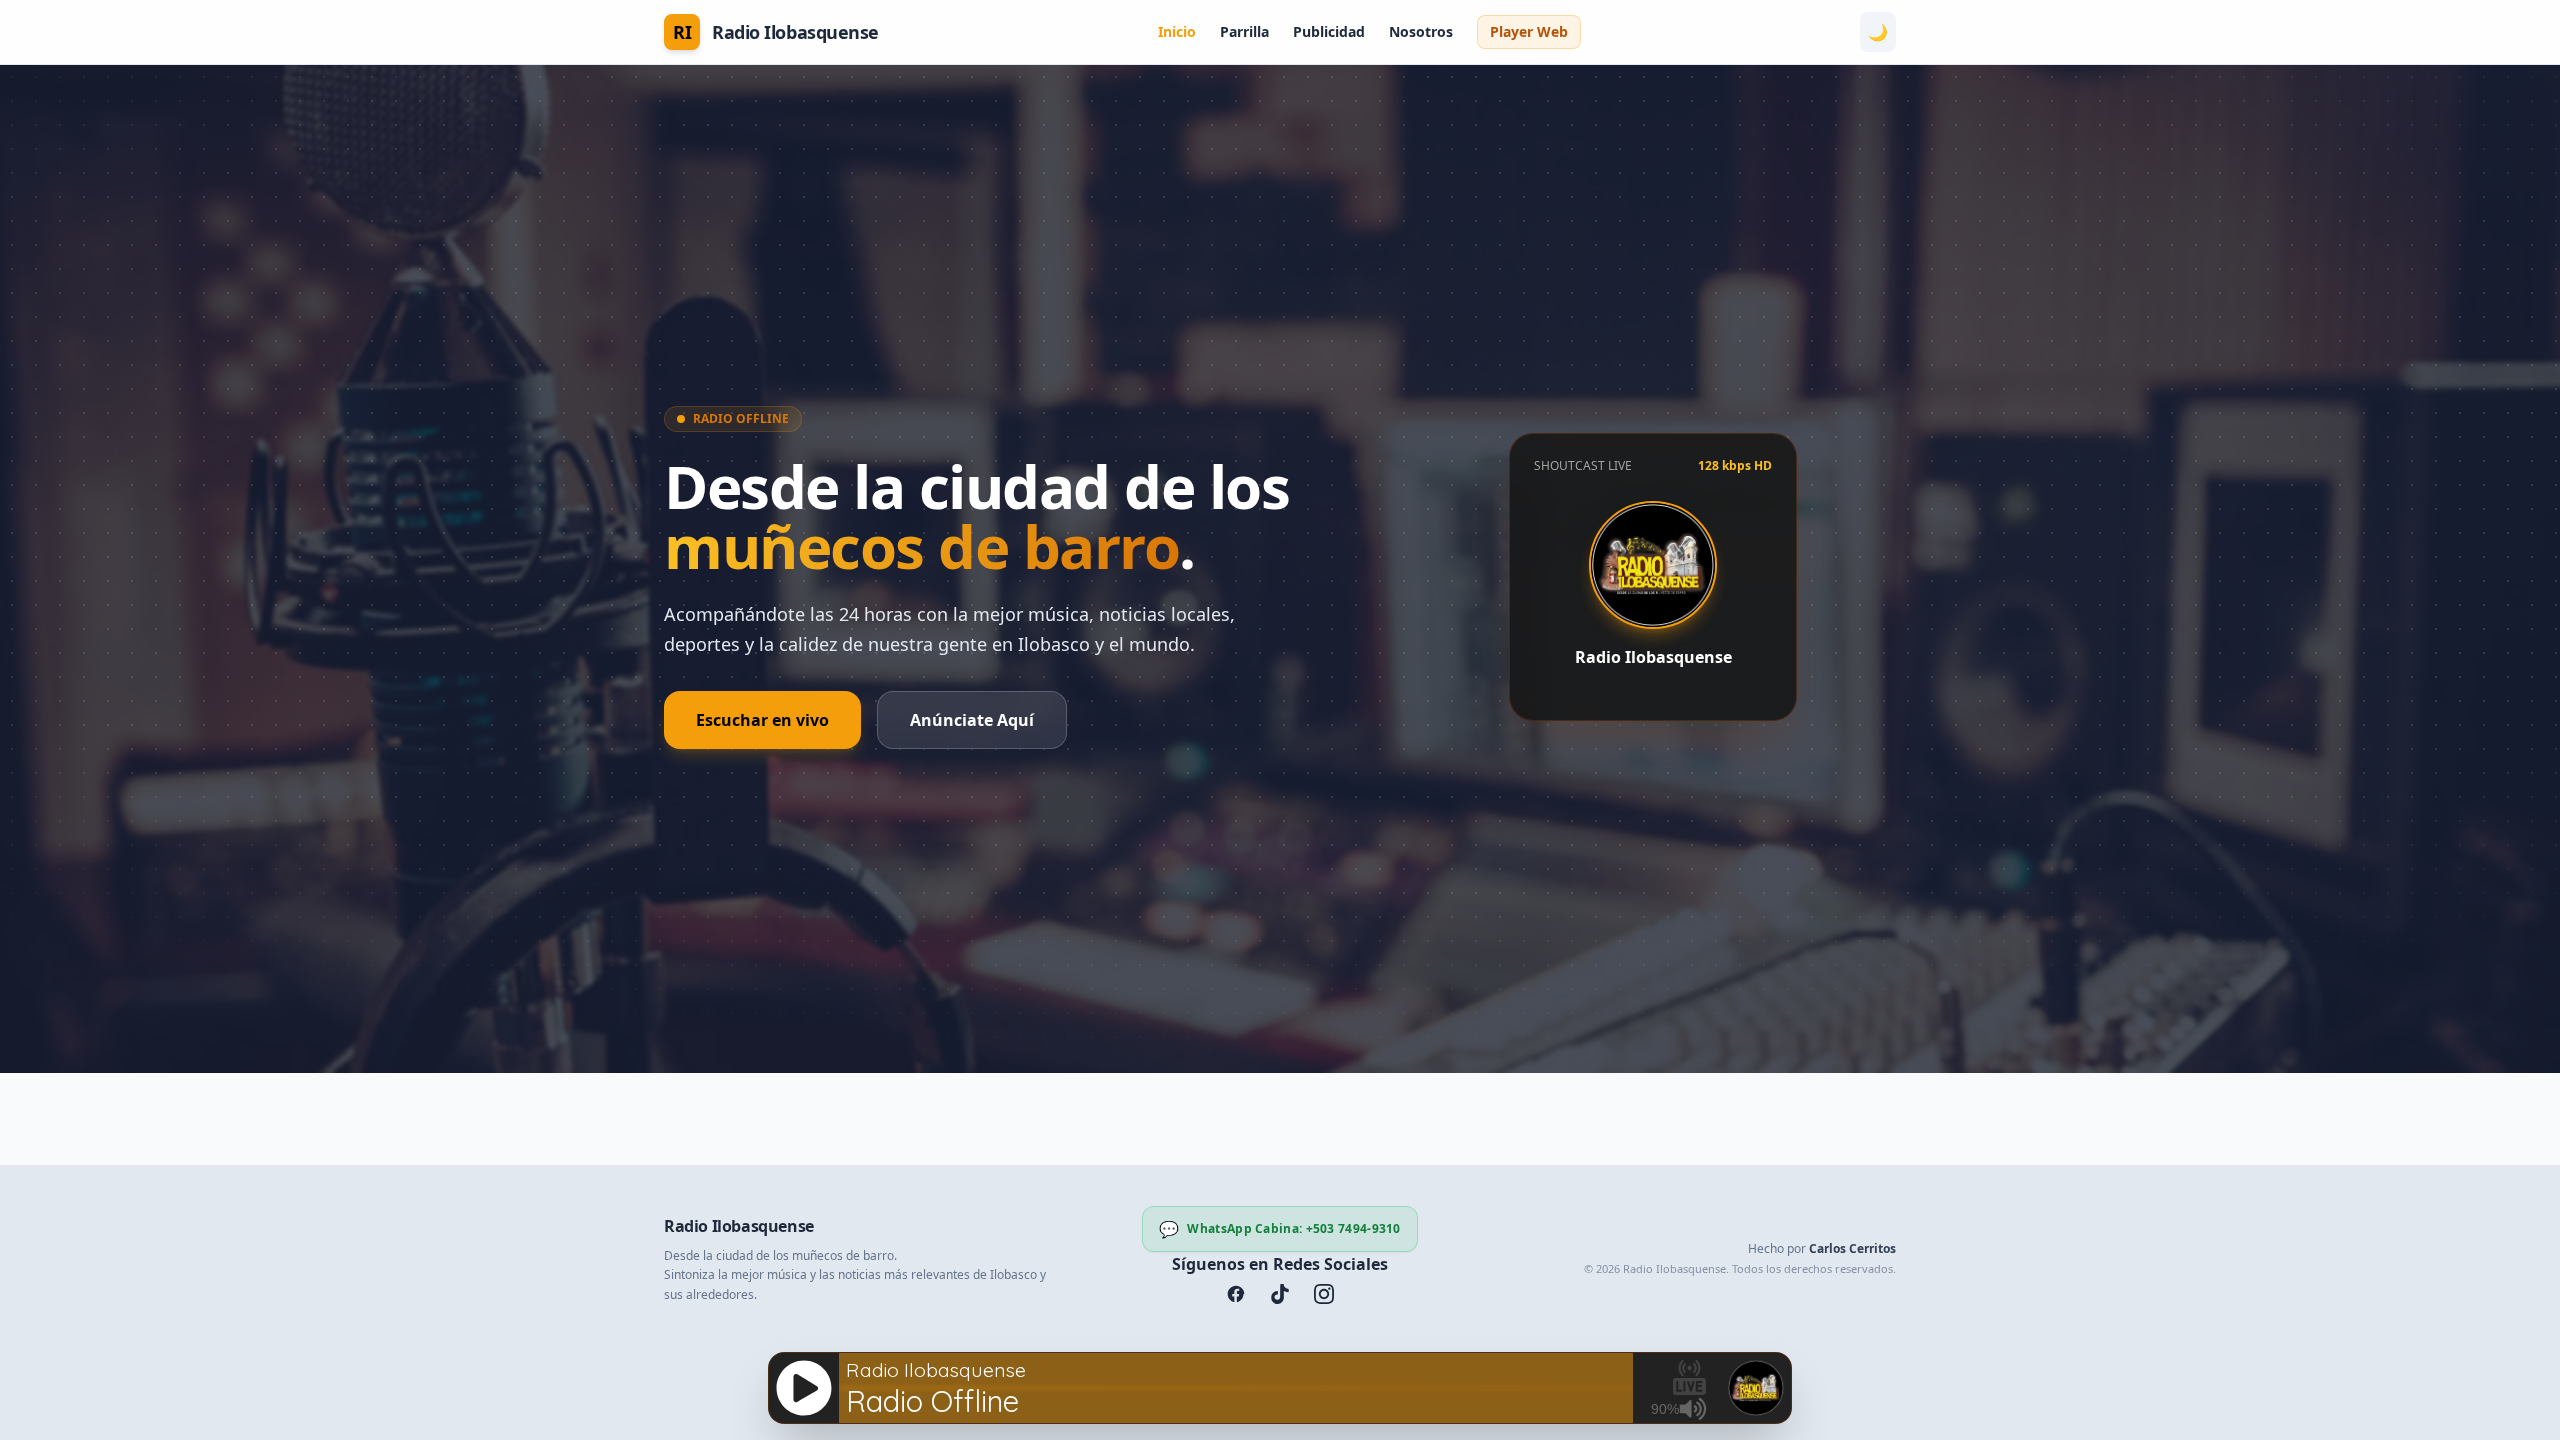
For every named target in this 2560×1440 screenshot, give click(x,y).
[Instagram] (1324, 1294)
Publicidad (1329, 31)
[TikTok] (1280, 1294)
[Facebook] (1236, 1294)
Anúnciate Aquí (972, 720)
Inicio (1177, 31)
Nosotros (1421, 31)
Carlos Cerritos (1852, 1248)
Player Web (1529, 31)
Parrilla (1244, 31)
